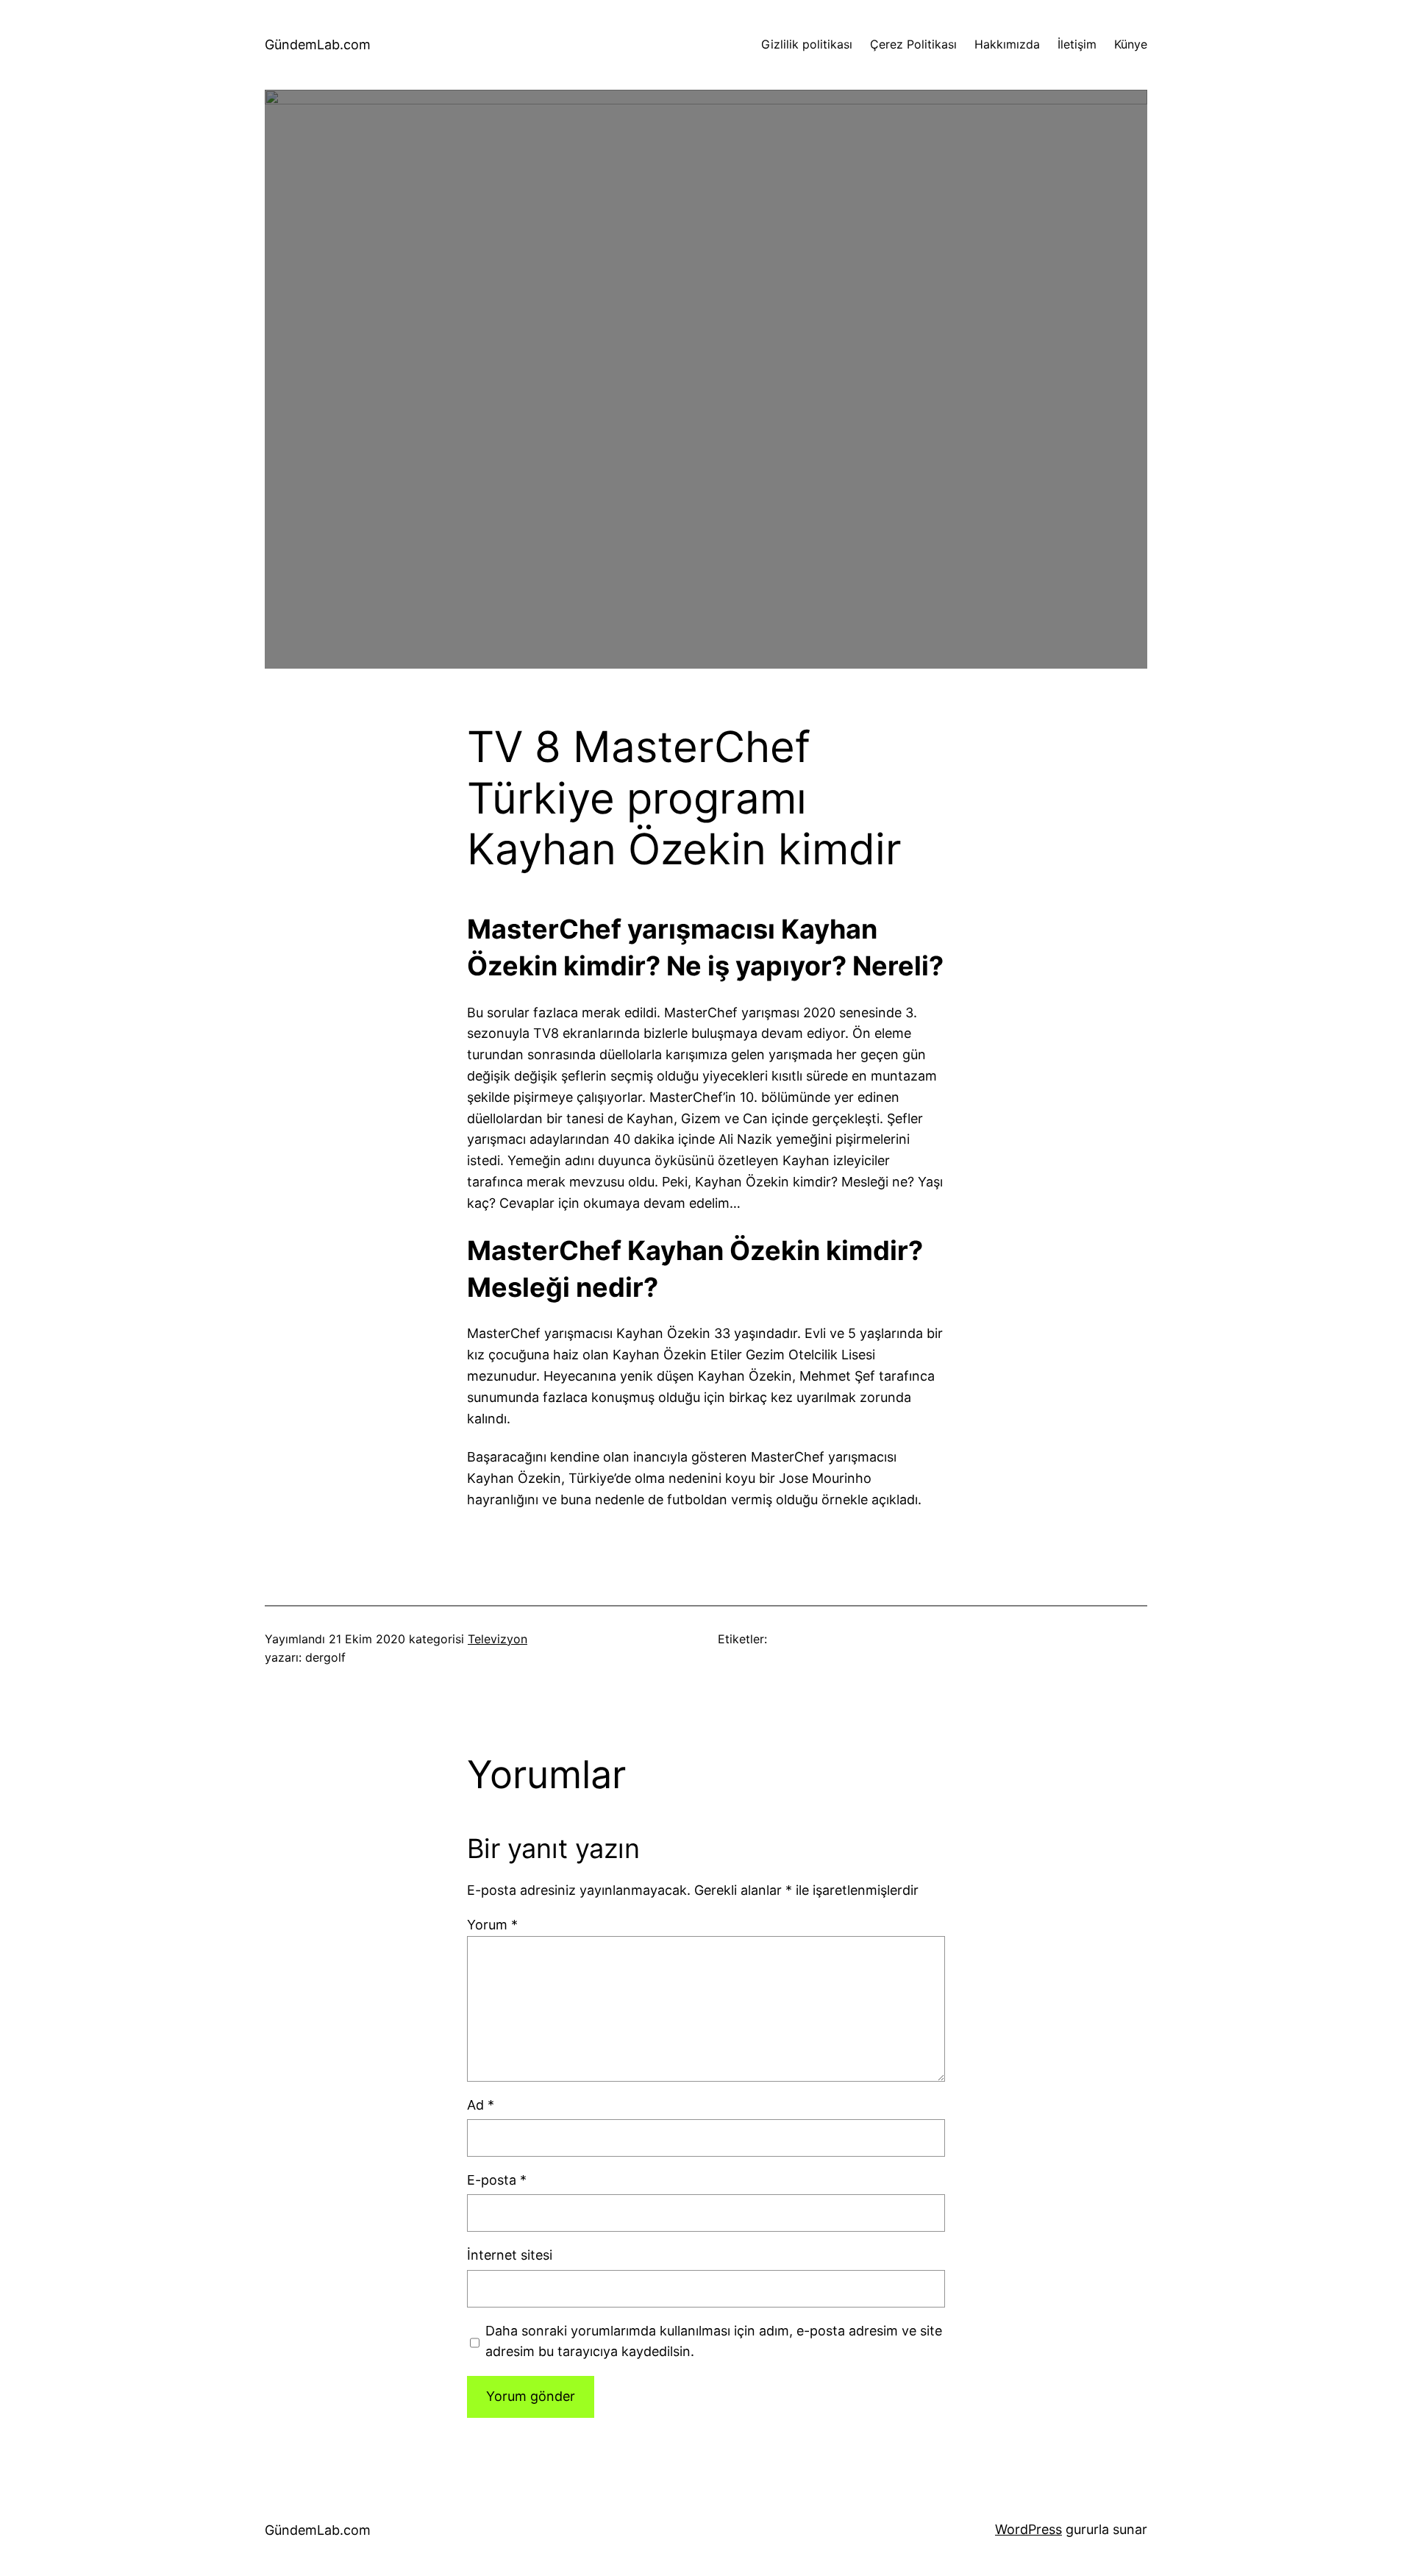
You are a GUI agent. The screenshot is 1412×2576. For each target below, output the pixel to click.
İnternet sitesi (510, 2255)
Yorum (492, 1925)
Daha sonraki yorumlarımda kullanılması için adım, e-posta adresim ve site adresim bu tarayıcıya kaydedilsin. (714, 2341)
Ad (481, 2105)
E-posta (497, 2180)
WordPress (1028, 2529)
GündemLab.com (318, 45)
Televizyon (498, 1639)
